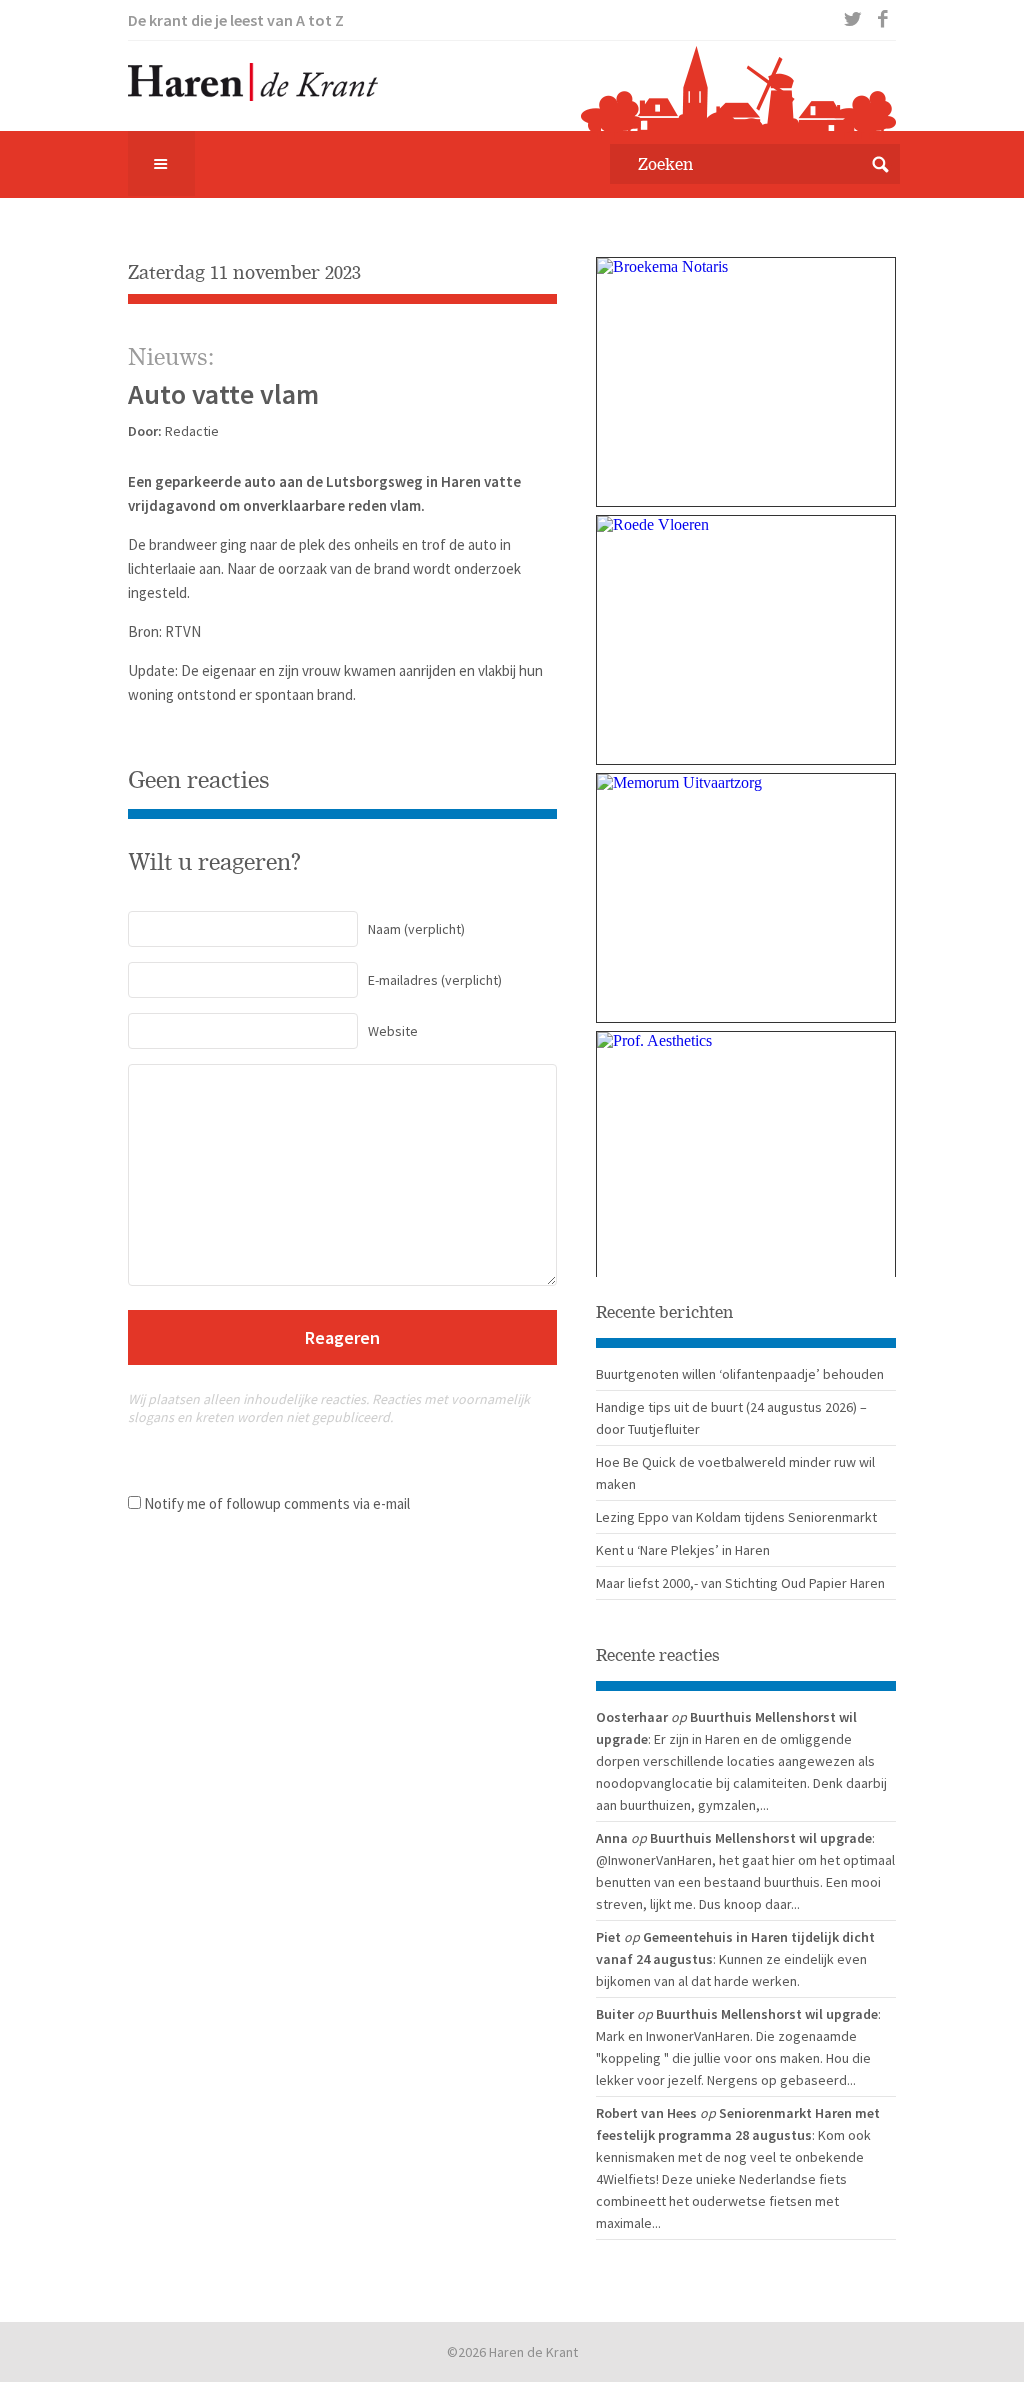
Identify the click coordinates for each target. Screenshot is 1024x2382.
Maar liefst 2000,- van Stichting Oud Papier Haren (740, 1583)
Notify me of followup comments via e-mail (277, 1503)
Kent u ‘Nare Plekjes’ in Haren (683, 1550)
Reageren (342, 1337)
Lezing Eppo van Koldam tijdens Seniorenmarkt (736, 1517)
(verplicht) (416, 929)
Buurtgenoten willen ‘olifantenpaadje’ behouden (740, 1374)
